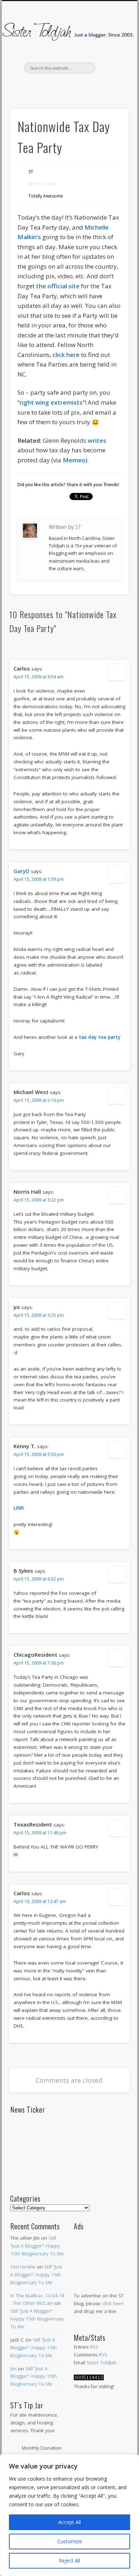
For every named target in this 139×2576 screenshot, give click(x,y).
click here (113, 2303)
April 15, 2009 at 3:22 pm (39, 1200)
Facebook (38, 86)
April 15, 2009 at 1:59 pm (39, 879)
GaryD (22, 871)
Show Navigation (111, 64)
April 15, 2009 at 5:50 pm (39, 1454)
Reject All (69, 2561)
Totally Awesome (46, 196)
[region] (69, 2515)
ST (31, 172)
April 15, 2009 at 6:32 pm (39, 1579)
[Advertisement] (101, 2254)
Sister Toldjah (102, 2362)
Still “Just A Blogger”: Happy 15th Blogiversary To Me (37, 2246)
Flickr (83, 86)
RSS (94, 2347)
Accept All (70, 2522)
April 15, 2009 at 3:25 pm (39, 1315)
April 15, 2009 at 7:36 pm (39, 1663)
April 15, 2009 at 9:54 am (38, 677)
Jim (13, 2369)
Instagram (98, 86)
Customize (70, 2541)
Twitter (53, 86)
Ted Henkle (23, 2267)
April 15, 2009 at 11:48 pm (40, 1833)
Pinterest (68, 86)
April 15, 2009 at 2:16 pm (39, 1100)
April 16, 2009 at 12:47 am (40, 1901)
